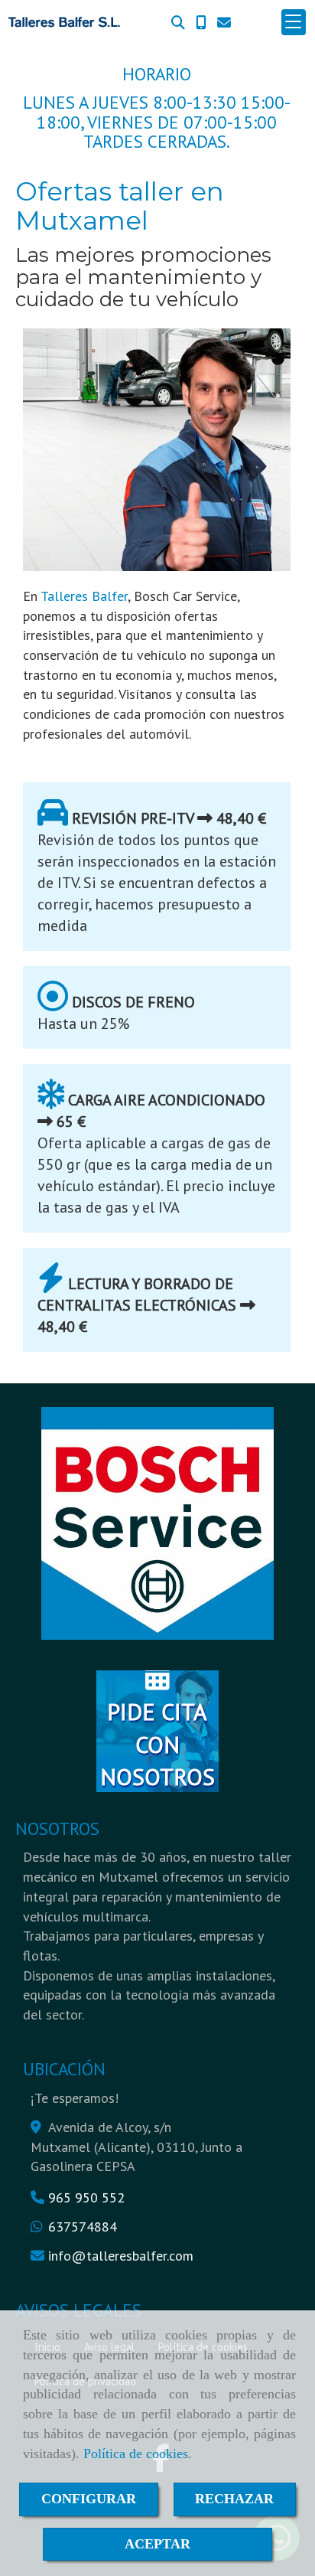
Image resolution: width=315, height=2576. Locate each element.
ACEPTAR (157, 2544)
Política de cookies (136, 2454)
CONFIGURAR (89, 2499)
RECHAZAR (234, 2499)
